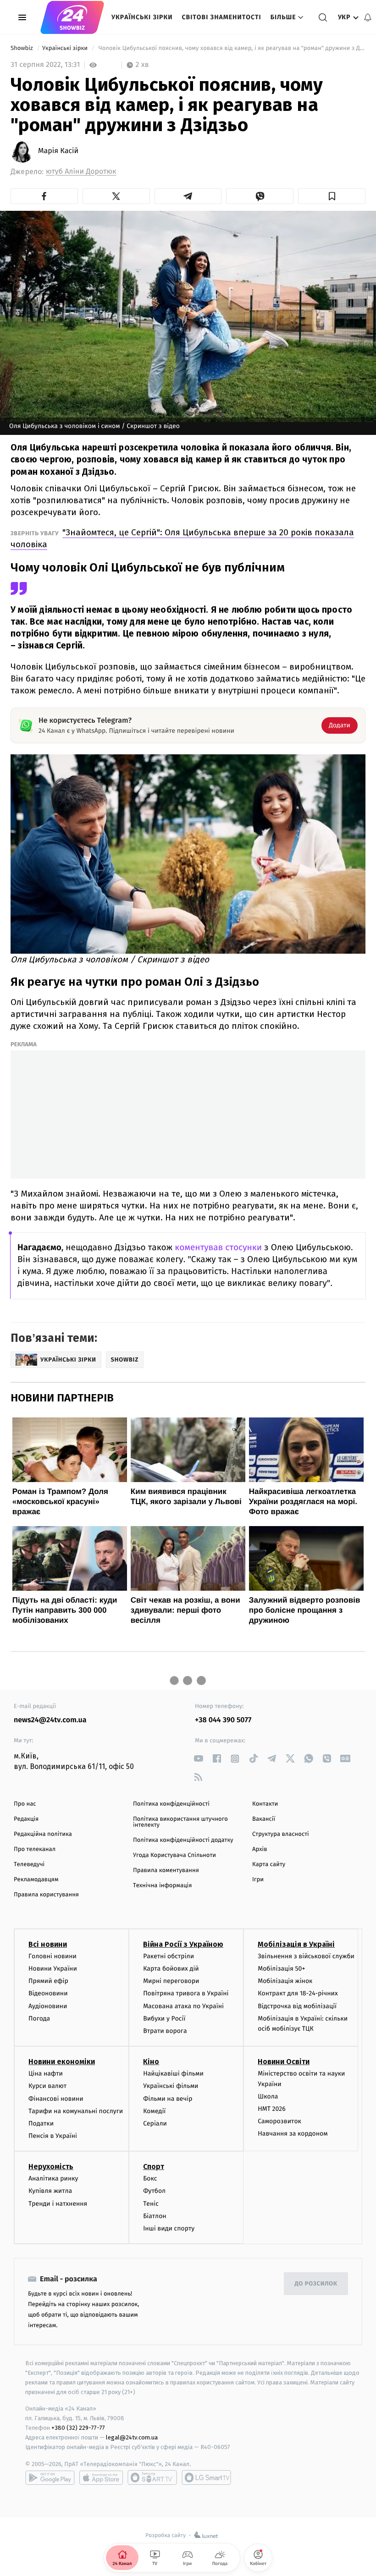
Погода (39, 2019)
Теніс (151, 2204)
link (198, 1759)
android (50, 2477)
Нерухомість (51, 2167)
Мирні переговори (171, 1981)
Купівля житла (50, 2191)
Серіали (155, 2123)
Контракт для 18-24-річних (298, 1993)
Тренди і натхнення (58, 2204)
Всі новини (48, 1944)
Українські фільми (171, 2086)
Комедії (154, 2111)
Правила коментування (166, 1870)
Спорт (154, 2167)
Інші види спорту (169, 2228)
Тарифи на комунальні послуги (76, 2111)
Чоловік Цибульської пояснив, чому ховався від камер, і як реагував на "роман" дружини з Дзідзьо (231, 48)
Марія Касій (58, 151)
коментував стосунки (218, 1248)
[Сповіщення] (368, 17)
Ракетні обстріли (169, 1956)
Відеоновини (48, 1993)
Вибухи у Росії (164, 2019)
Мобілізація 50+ (281, 1969)
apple (101, 2477)
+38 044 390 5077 (223, 1720)
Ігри (258, 1880)
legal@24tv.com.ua (132, 2437)
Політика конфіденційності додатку (183, 1840)
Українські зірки (142, 17)
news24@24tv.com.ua (50, 1720)
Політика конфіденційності (171, 1804)
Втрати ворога (165, 2031)
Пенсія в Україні (53, 2136)
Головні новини (53, 1956)
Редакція (26, 1819)
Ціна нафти (46, 2073)
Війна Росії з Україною (183, 1944)
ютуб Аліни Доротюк (81, 172)
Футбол (154, 2191)
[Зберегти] (332, 196)
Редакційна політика (43, 1834)
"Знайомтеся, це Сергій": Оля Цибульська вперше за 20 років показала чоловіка (182, 538)
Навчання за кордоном (293, 2134)
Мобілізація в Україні (296, 1944)
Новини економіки (62, 2062)
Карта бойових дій (171, 1969)
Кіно (151, 2062)
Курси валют (47, 2086)
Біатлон (155, 2216)
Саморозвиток (279, 2121)
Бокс (150, 2178)
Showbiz (22, 48)
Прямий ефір (48, 1981)
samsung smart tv (206, 2477)
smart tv (152, 2477)
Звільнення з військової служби (306, 1956)
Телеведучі (29, 1865)
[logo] (72, 17)
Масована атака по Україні (183, 2006)
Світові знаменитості (221, 17)
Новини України (53, 1969)
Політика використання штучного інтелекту (180, 1822)
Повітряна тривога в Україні (186, 1993)
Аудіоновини (48, 2006)
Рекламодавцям (36, 1880)
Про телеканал (35, 1849)
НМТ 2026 (272, 2109)
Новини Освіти (284, 2062)
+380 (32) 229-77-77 (78, 2428)
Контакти (265, 1804)
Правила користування (46, 1895)
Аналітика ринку (53, 2178)
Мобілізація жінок (285, 1981)
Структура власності (281, 1834)
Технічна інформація (162, 1886)
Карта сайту (269, 1865)
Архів (260, 1849)
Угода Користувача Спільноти (174, 1855)
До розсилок (316, 2284)
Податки (41, 2123)
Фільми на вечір (168, 2099)
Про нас (25, 1804)
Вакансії (264, 1819)
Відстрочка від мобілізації (297, 2006)
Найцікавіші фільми (173, 2073)
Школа (268, 2096)
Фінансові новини (56, 2099)
